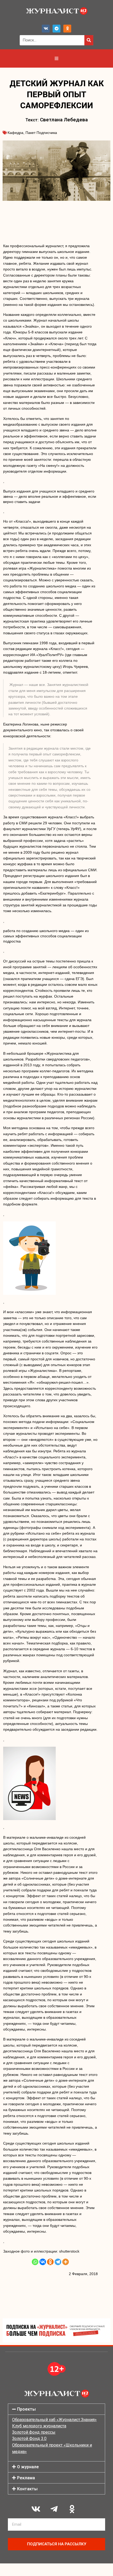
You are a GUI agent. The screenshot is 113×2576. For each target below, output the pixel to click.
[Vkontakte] (43, 2262)
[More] (66, 2262)
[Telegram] (56, 29)
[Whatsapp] (35, 2262)
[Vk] (46, 29)
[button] (56, 2409)
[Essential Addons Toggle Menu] (56, 58)
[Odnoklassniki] (67, 29)
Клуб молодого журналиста (39, 2426)
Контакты (27, 2489)
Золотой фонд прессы (34, 2432)
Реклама (26, 2478)
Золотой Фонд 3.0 (29, 2439)
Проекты (26, 2409)
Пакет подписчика (41, 133)
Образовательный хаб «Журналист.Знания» (54, 2420)
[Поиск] (89, 40)
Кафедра (16, 133)
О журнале (28, 2467)
